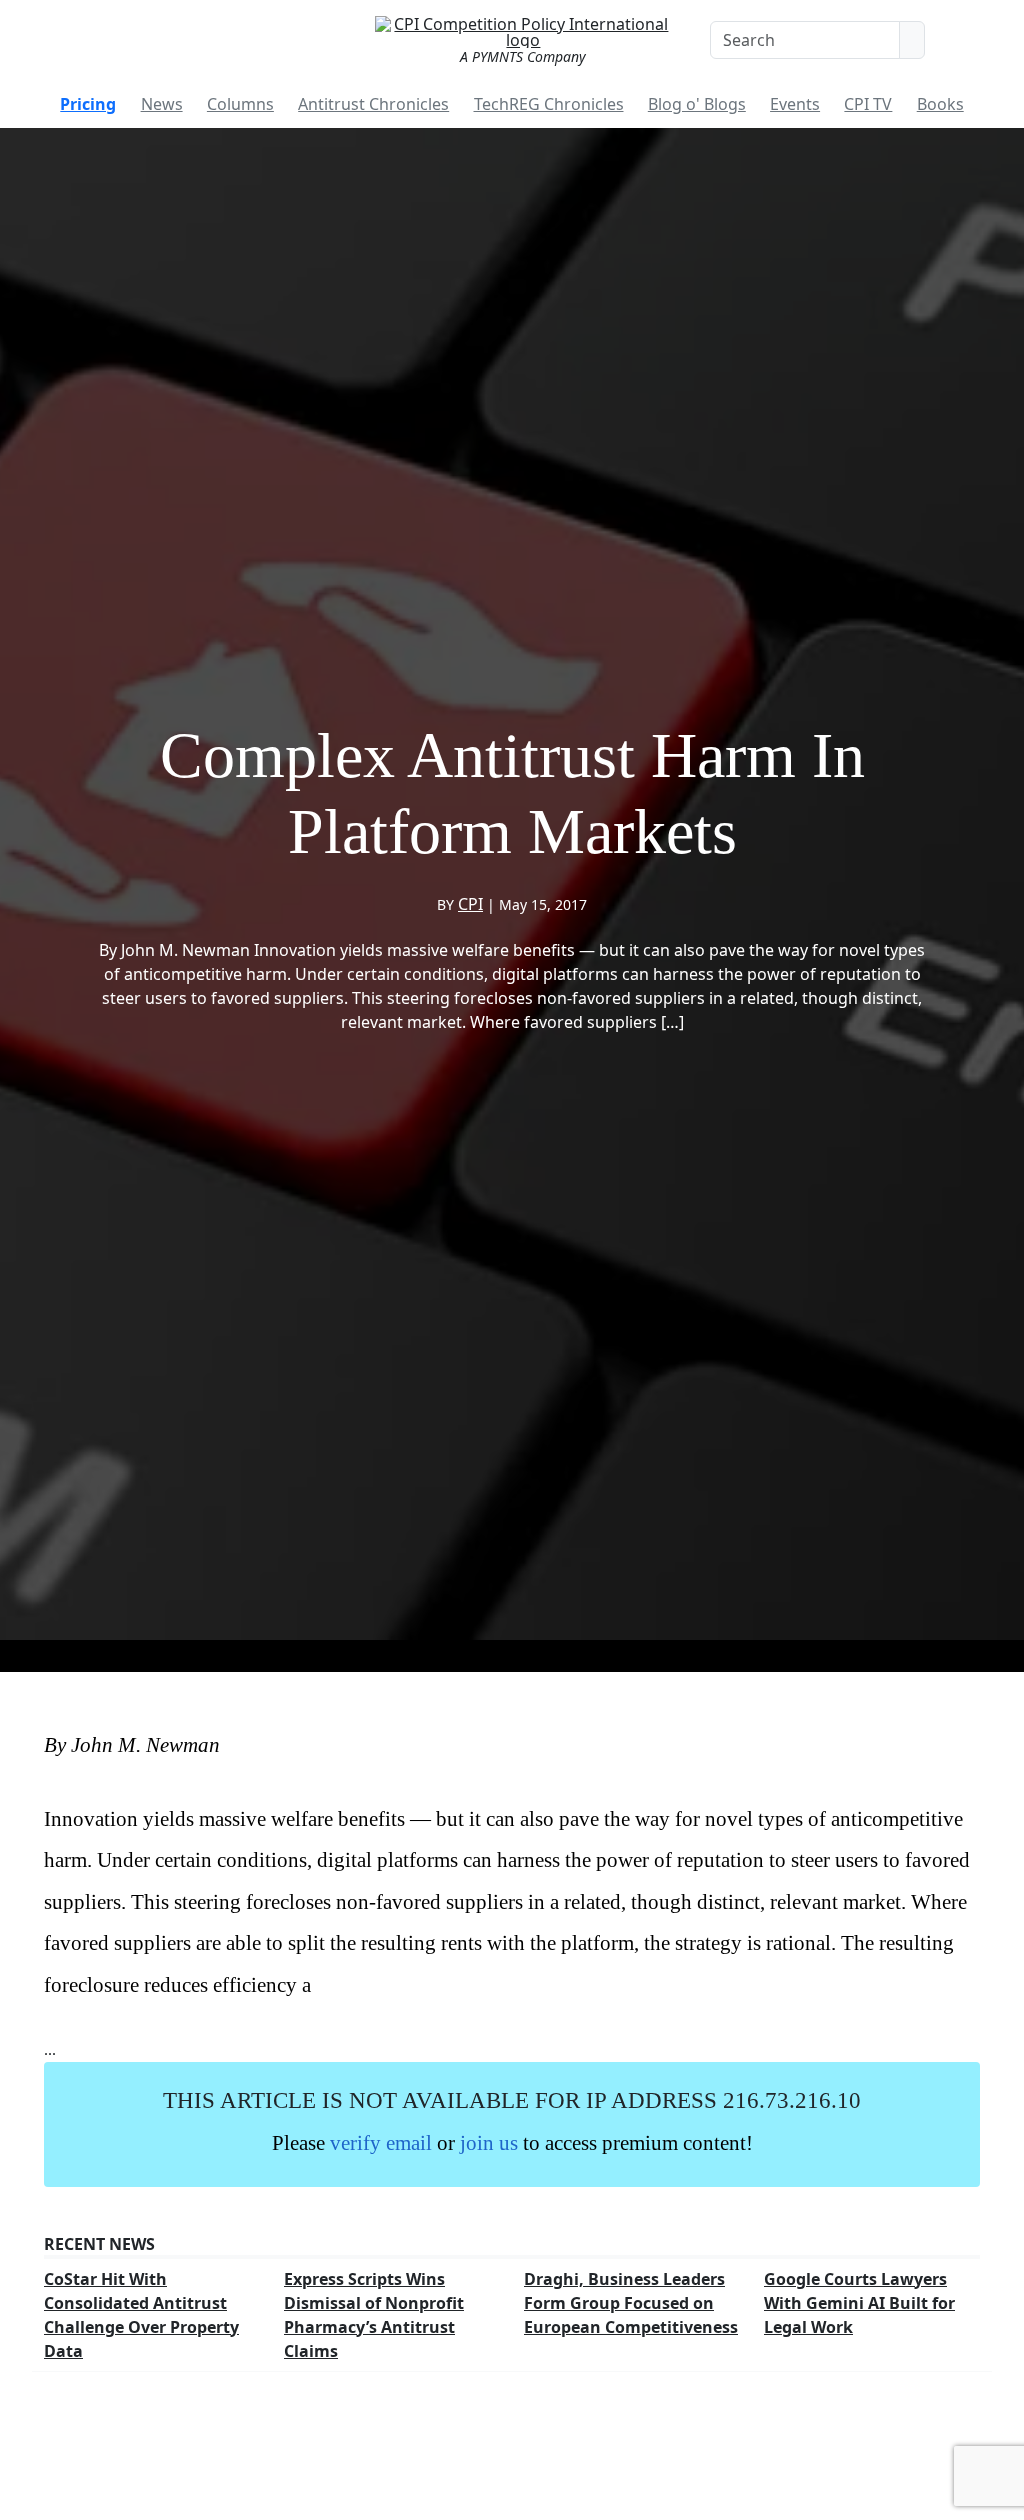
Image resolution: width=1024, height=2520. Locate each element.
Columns (240, 104)
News (162, 104)
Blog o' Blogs (697, 104)
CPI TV (868, 104)
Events (795, 104)
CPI (470, 904)
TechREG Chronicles (549, 104)
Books (940, 104)
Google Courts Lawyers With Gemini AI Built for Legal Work (859, 2303)
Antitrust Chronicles (373, 104)
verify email (381, 2142)
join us (489, 2142)
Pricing (88, 104)
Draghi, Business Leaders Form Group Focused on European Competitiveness (631, 2303)
